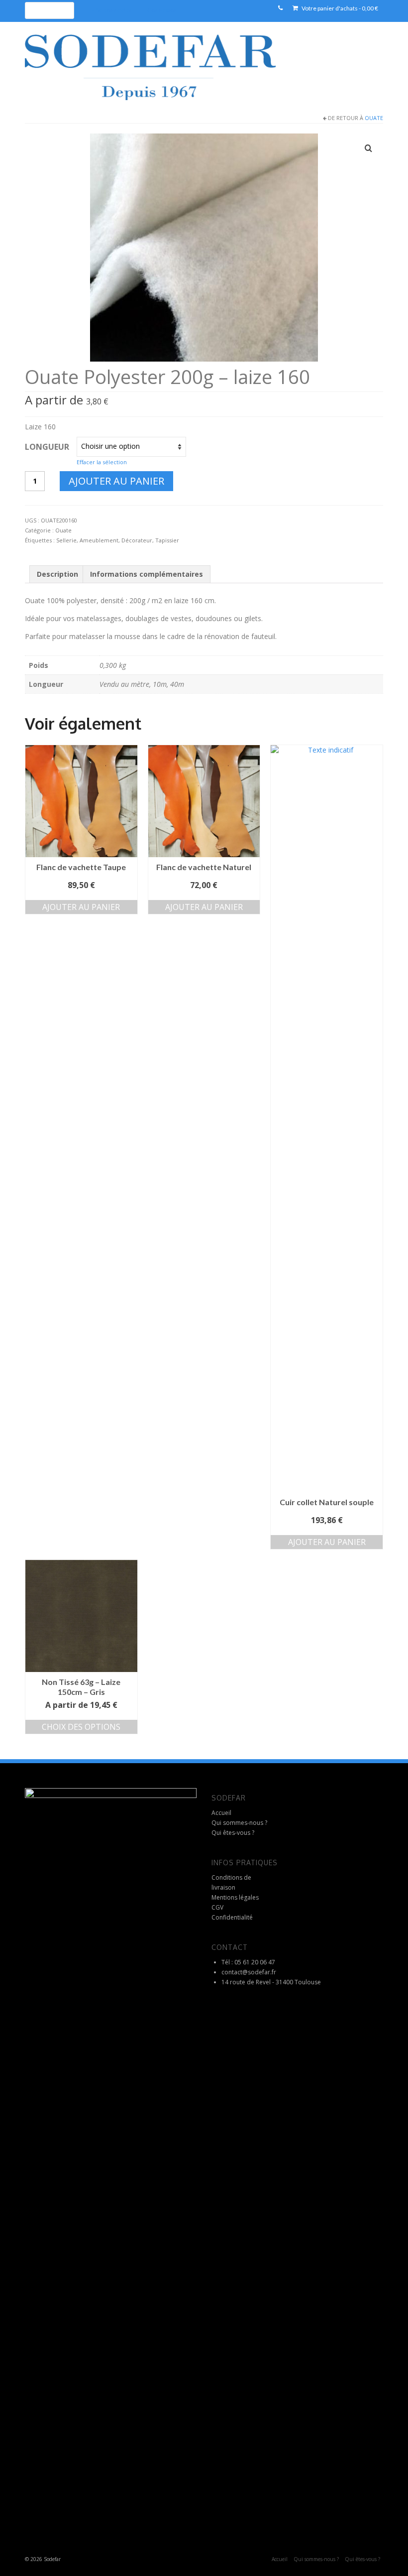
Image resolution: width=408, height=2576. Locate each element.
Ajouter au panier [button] (81, 907)
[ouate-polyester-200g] (204, 247)
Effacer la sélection (102, 462)
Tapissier (167, 540)
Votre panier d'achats (339, 8)
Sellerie (66, 540)
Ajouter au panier (116, 481)
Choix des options (81, 1727)
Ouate (374, 118)
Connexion (162, 10)
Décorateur (137, 540)
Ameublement (99, 540)
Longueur (47, 447)
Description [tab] (57, 574)
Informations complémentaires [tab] (147, 574)
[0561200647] (280, 8)
